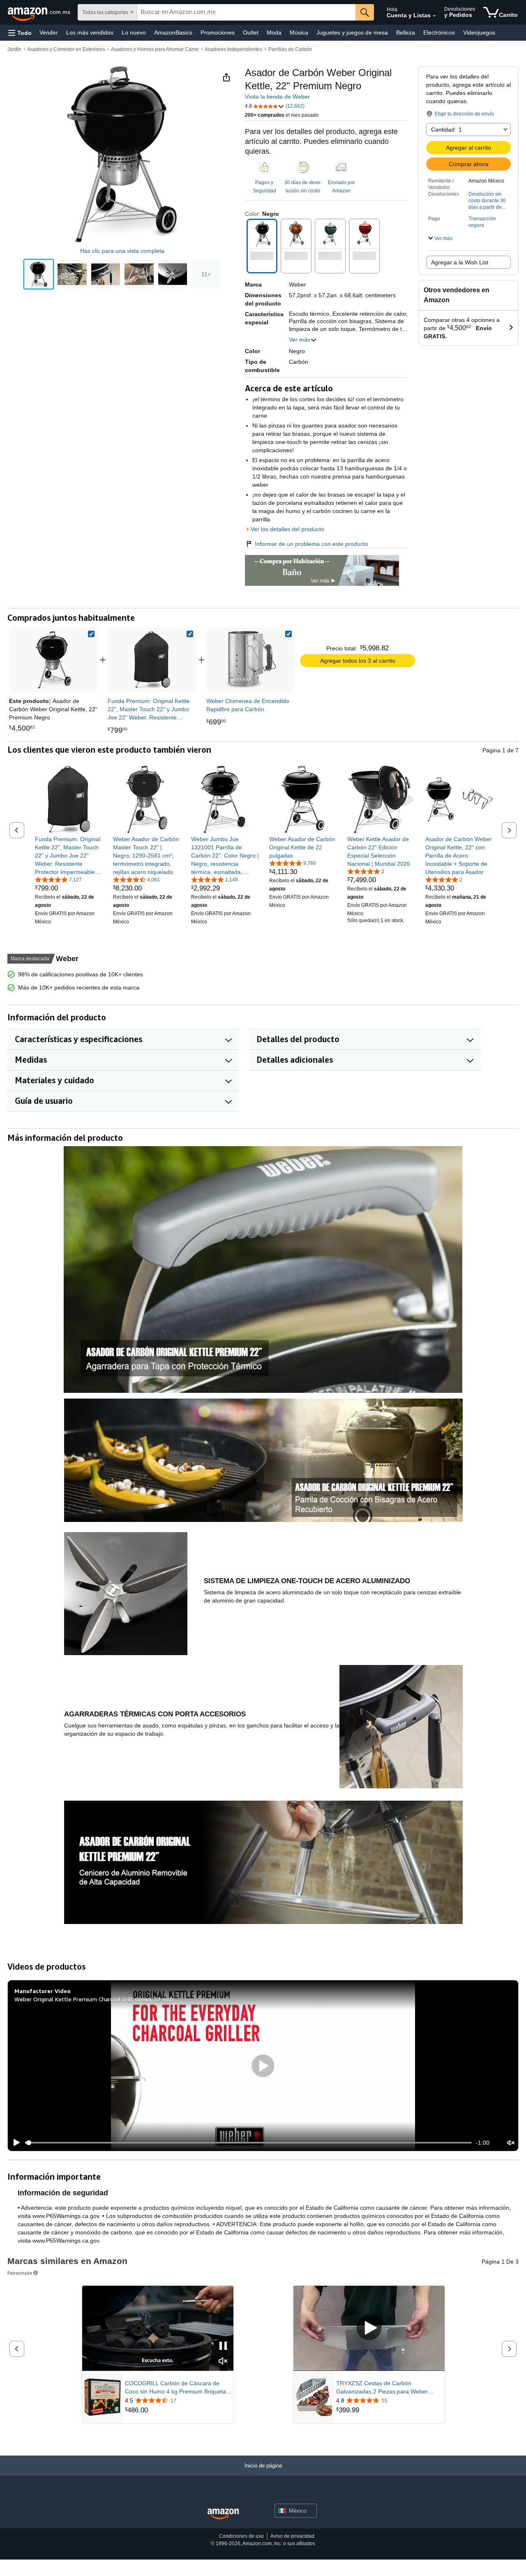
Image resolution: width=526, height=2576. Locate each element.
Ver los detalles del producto (287, 529)
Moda (274, 32)
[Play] (14, 2143)
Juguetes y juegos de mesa (352, 32)
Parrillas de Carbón (290, 49)
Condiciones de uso (241, 2536)
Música (299, 32)
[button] (20, 33)
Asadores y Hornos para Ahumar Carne (155, 49)
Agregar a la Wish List (460, 262)
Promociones (218, 32)
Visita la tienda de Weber (277, 97)
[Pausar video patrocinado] (223, 2346)
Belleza (406, 32)
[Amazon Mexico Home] (223, 2514)
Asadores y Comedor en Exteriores (66, 49)
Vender (49, 32)
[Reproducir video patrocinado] (369, 2328)
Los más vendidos (90, 32)
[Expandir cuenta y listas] (434, 16)
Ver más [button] (300, 340)
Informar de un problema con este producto (311, 544)
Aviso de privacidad (292, 2536)
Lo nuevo (134, 32)
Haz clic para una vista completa (122, 251)
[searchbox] (246, 12)
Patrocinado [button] (20, 2273)
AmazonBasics (173, 32)
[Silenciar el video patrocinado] (223, 2362)
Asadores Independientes (233, 49)
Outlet (251, 32)
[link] (152, 660)
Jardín (14, 49)
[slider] (248, 2143)
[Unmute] (511, 2143)
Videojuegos (479, 32)
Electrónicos (439, 32)
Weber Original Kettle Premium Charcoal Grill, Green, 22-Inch (94, 1999)
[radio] (39, 274)
